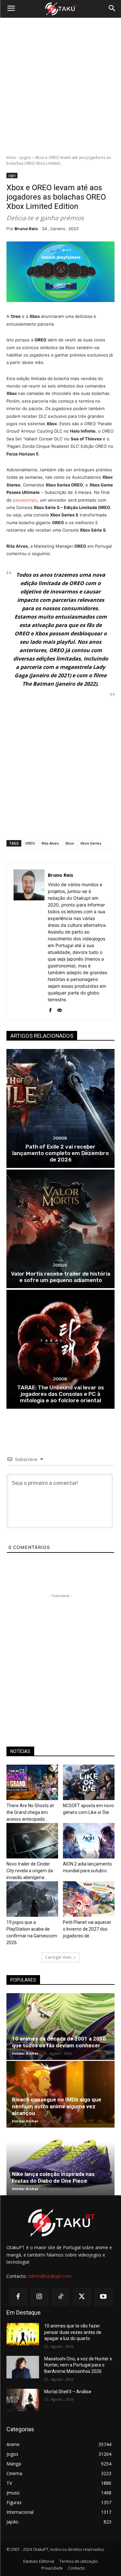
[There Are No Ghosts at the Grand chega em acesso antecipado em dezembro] (32, 1782)
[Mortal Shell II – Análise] (23, 2400)
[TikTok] (61, 2297)
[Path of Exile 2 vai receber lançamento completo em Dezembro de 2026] (60, 1108)
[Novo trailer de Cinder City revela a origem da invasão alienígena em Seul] (32, 1841)
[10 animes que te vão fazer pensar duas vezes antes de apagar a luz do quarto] (23, 2334)
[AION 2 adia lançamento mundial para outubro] (89, 1841)
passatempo (25, 500)
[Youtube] (103, 2297)
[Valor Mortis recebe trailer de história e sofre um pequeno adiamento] (60, 1229)
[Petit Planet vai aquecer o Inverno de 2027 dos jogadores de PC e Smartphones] (89, 1899)
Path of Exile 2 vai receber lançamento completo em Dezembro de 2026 (60, 1153)
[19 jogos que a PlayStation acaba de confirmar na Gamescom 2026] (32, 1899)
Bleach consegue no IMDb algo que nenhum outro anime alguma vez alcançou (57, 2106)
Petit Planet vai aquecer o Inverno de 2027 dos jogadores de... (87, 1929)
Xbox (70, 843)
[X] (82, 2297)
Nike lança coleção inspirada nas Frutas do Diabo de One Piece (53, 2177)
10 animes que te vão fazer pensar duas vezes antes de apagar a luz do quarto (73, 2332)
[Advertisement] (60, 86)
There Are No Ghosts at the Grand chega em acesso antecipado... (30, 1812)
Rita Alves (50, 843)
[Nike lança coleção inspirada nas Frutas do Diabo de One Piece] (60, 2162)
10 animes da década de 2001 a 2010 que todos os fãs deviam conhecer (59, 2042)
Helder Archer (25, 2053)
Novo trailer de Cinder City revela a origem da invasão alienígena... (30, 1871)
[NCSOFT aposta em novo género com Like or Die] (89, 1782)
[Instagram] (39, 2297)
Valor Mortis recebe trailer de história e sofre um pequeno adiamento (61, 1277)
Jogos (25, 157)
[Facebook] (50, 1009)
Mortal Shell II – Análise (68, 2392)
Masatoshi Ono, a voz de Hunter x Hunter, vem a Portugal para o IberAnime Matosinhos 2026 (78, 2365)
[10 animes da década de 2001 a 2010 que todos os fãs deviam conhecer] (60, 2027)
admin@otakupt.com (50, 2276)
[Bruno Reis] (29, 941)
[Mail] (60, 1009)
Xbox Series (91, 843)
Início (11, 157)
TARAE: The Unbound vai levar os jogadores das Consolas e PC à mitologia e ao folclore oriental (60, 1394)
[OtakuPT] (60, 9)
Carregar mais (58, 1957)
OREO (30, 843)
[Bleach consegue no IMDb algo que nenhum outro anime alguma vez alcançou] (60, 2094)
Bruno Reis (26, 229)
